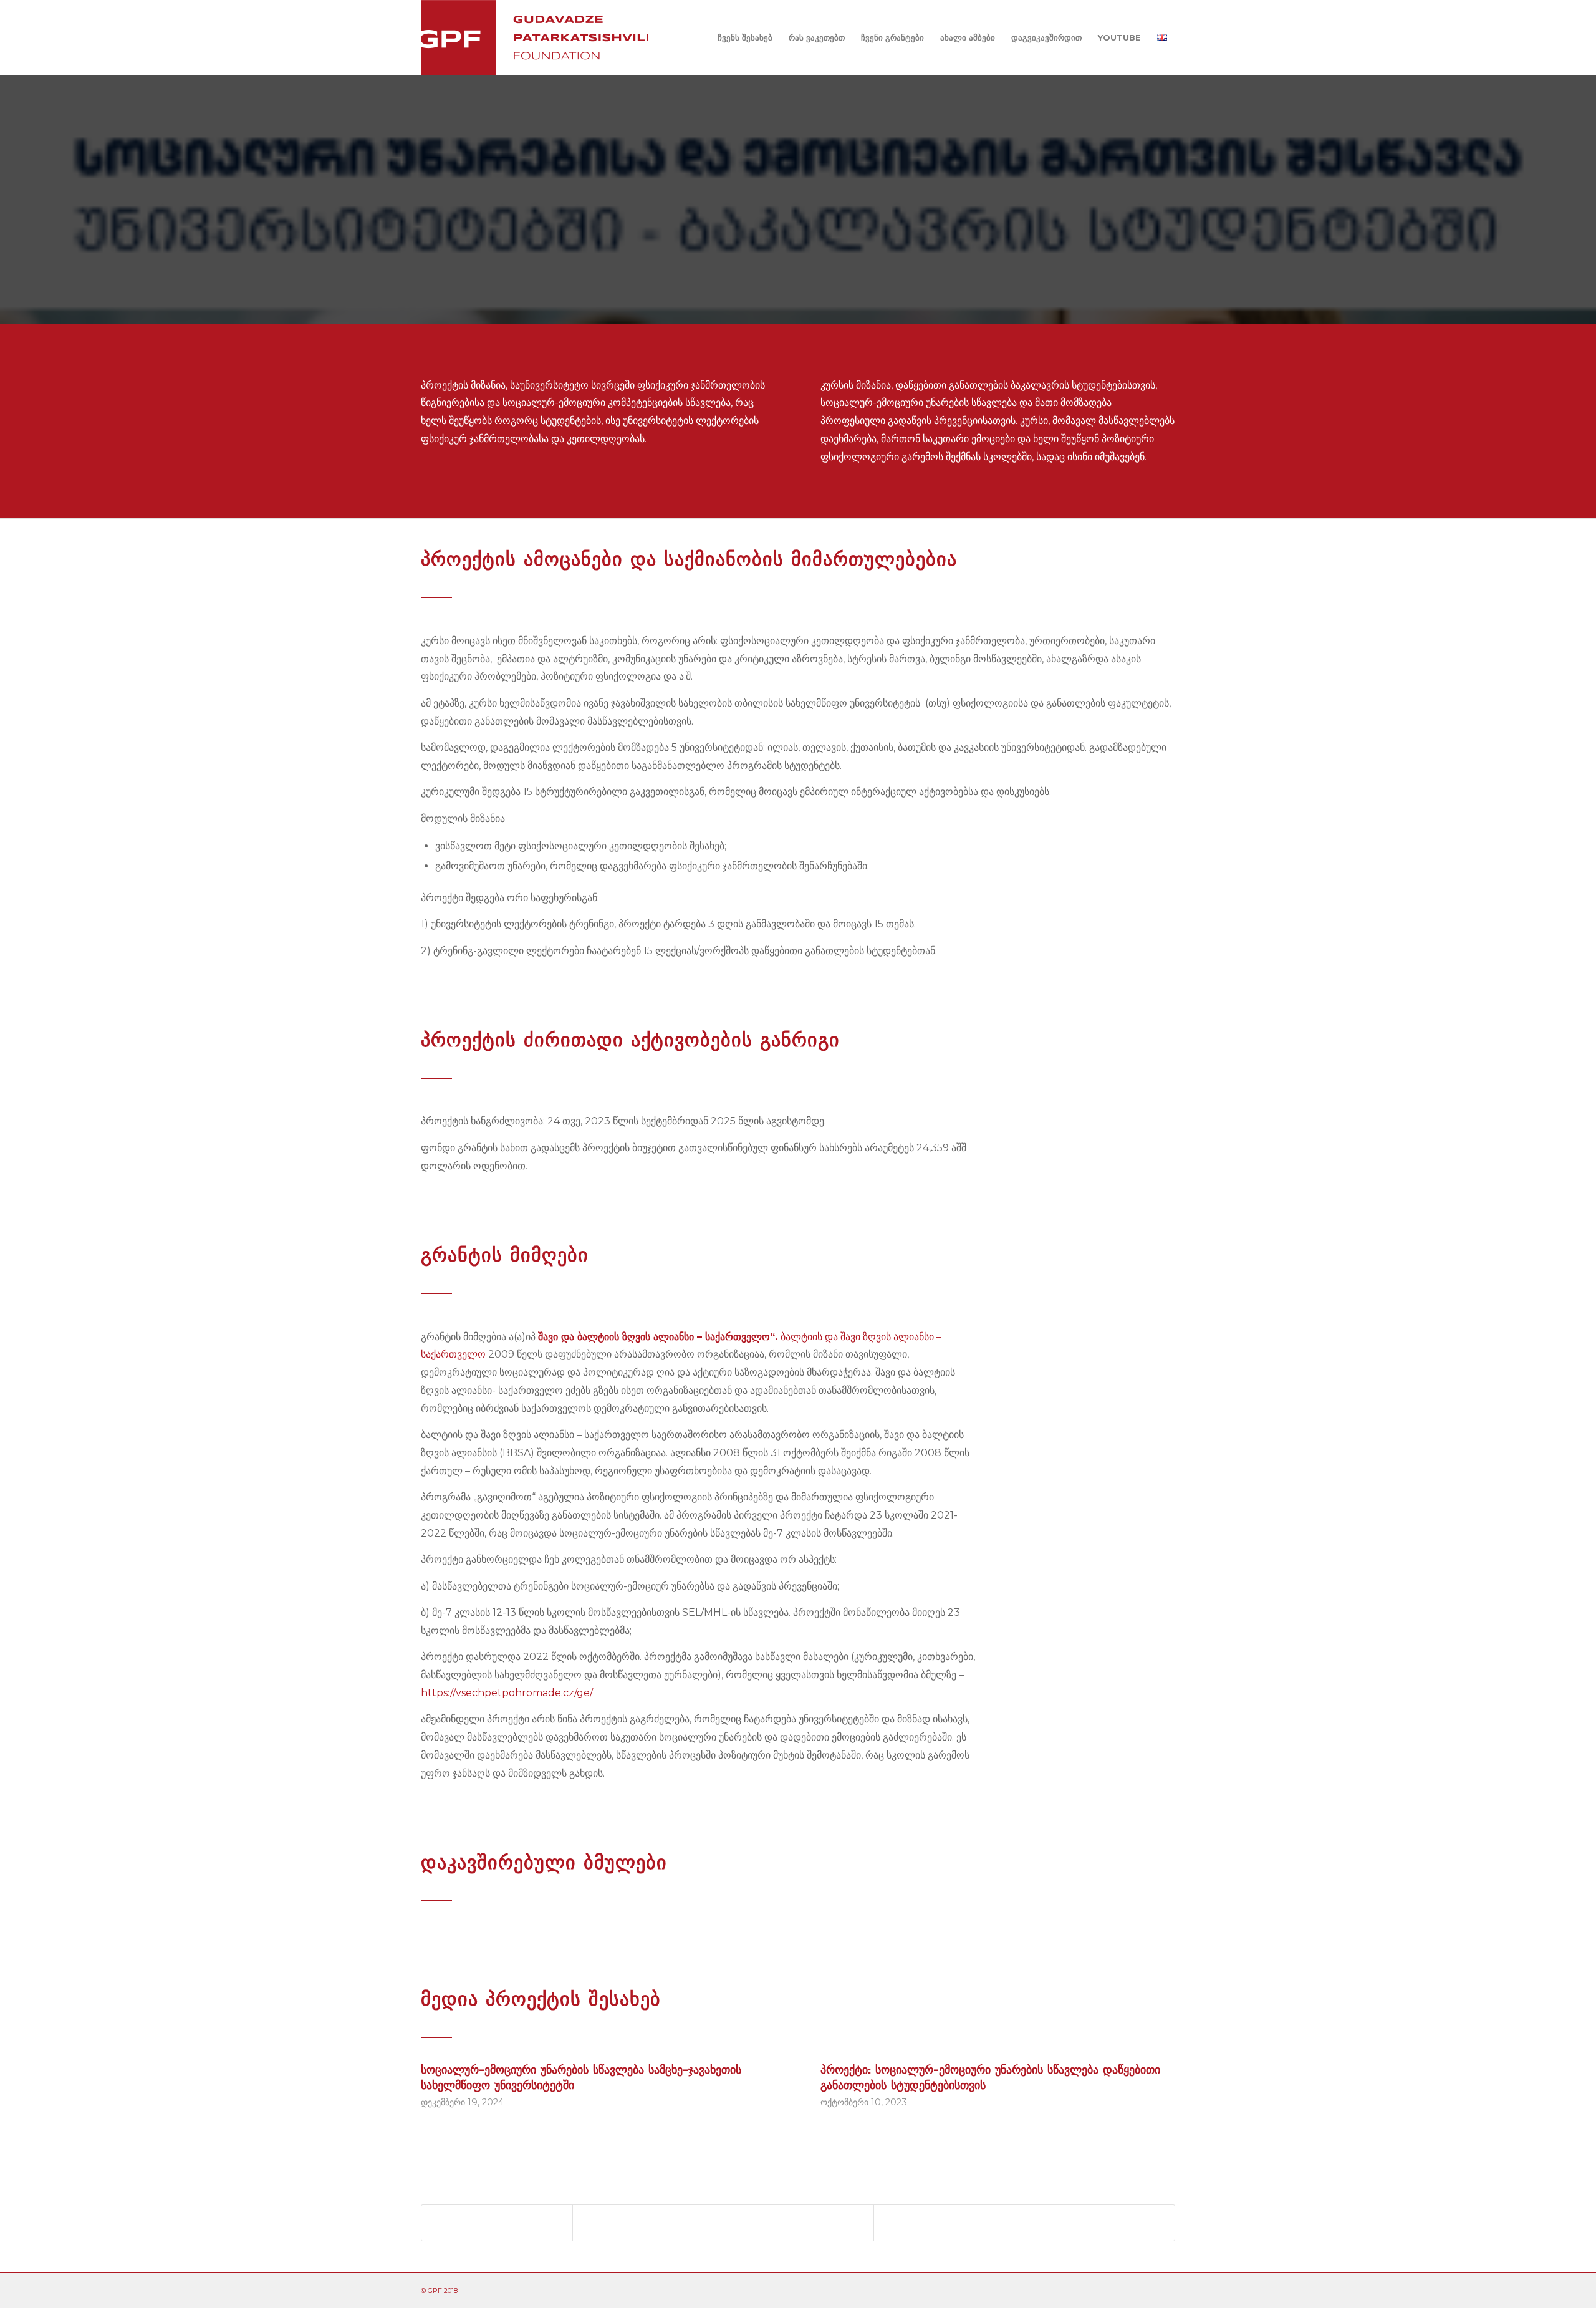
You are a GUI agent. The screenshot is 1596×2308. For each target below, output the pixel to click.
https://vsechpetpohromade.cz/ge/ (507, 1693)
